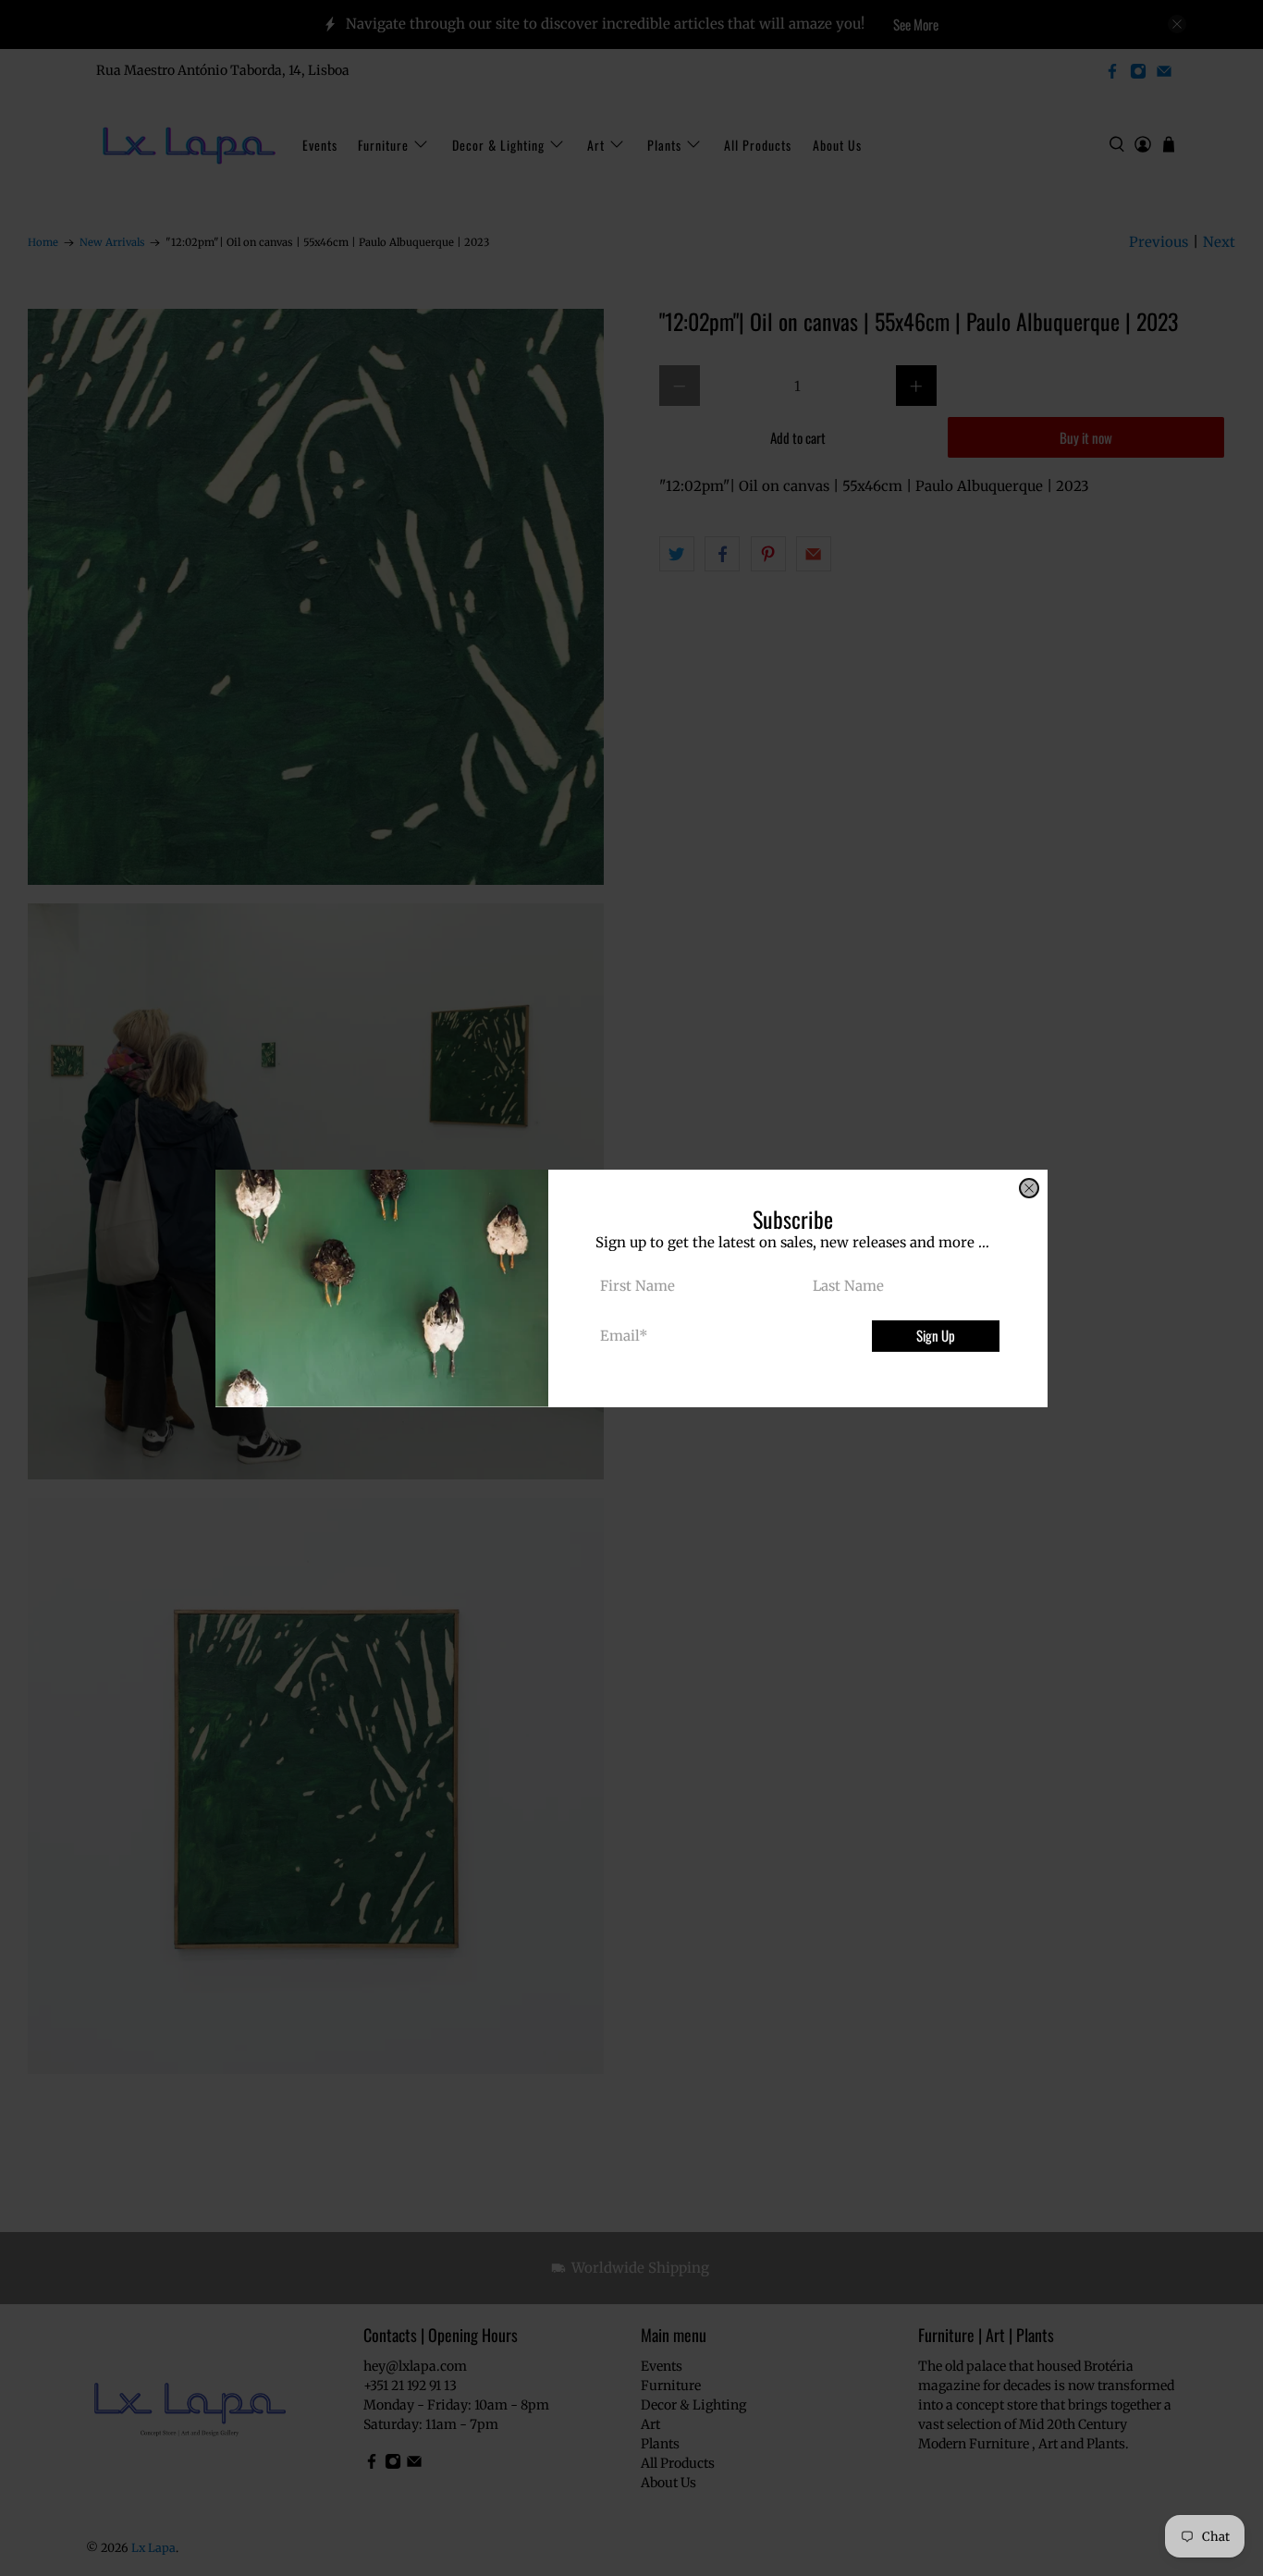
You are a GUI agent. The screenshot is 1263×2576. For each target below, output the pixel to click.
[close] (1029, 1188)
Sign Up (936, 1335)
